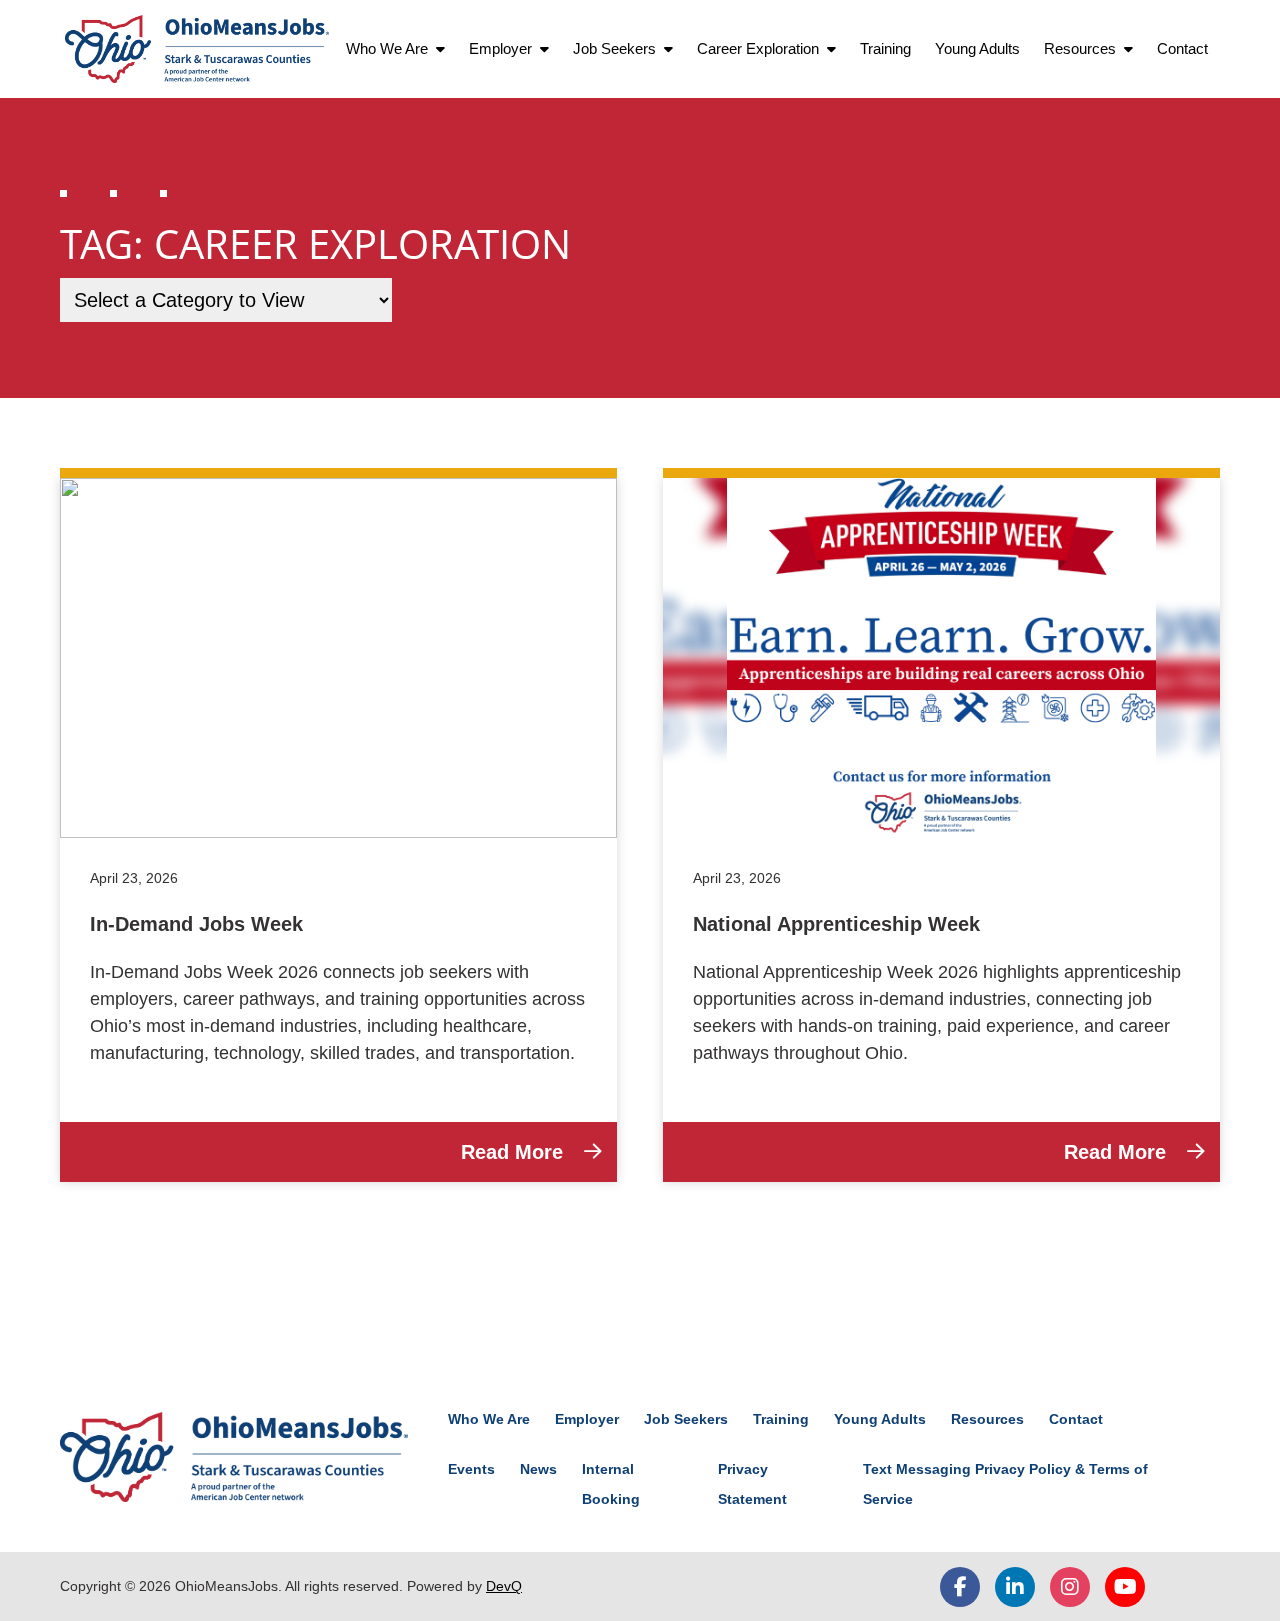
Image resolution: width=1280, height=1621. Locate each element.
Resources (1080, 48)
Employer (500, 48)
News (538, 1469)
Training (885, 48)
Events (471, 1469)
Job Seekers (614, 48)
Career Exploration (758, 48)
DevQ (504, 1586)
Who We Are (387, 48)
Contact (1182, 48)
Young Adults (977, 48)
